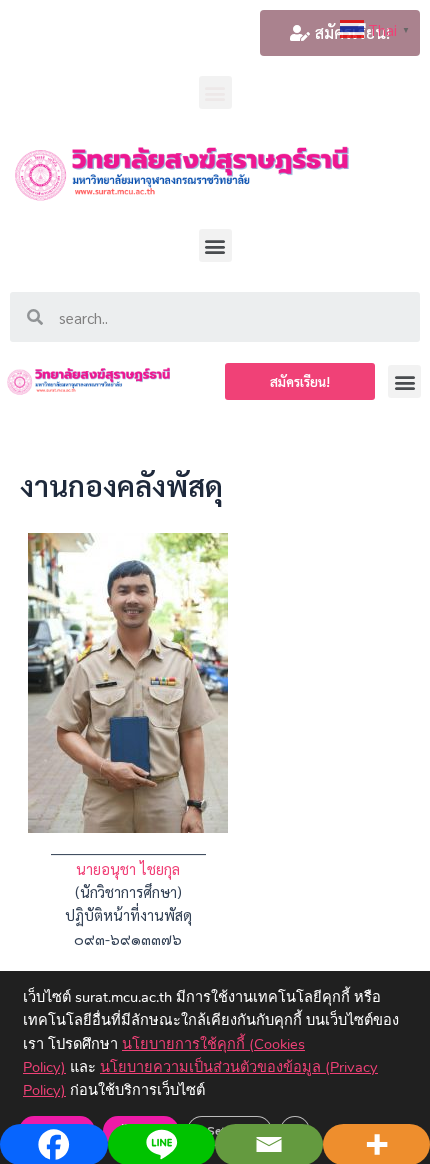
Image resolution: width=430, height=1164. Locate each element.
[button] (215, 92)
